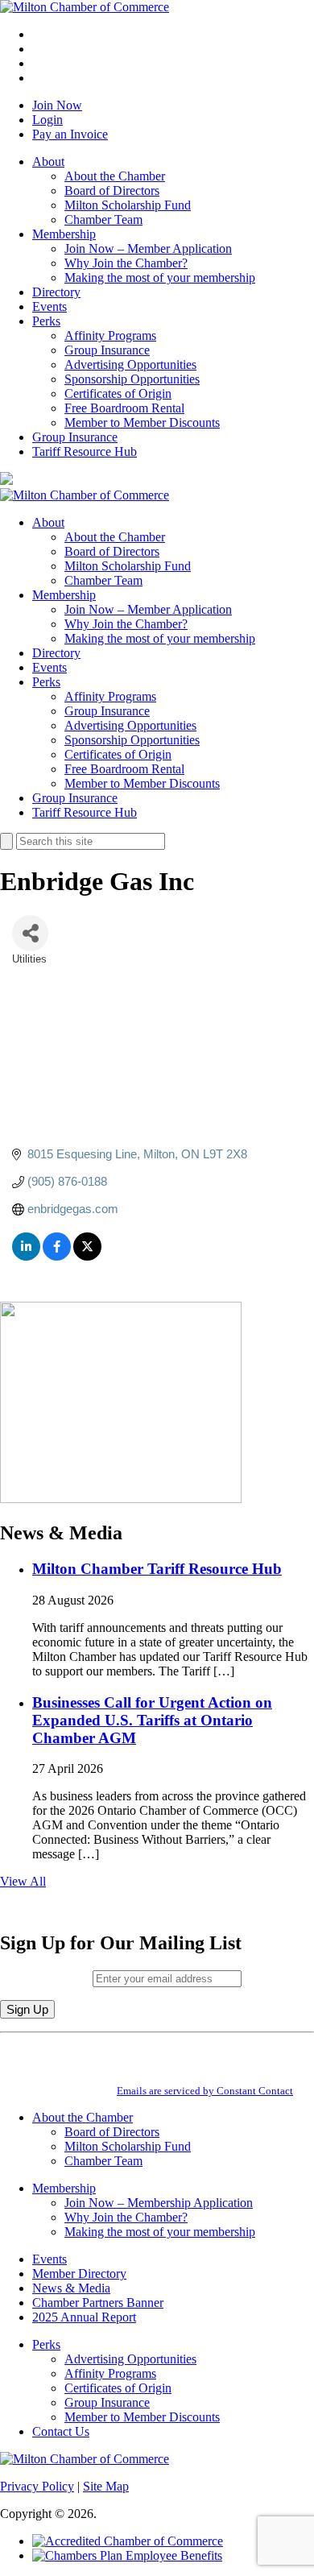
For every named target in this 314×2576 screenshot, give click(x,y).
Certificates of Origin (118, 393)
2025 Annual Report (84, 2317)
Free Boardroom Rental (124, 408)
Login (48, 120)
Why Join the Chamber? (126, 263)
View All (23, 1881)
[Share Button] (30, 933)
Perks (46, 321)
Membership (64, 234)
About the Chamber (115, 176)
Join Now (57, 105)
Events (50, 306)
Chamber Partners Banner (98, 2303)
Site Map (106, 2486)
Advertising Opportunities (130, 364)
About (48, 162)
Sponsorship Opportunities (132, 379)
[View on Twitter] (87, 1256)
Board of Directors (112, 191)
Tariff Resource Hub (85, 451)
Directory (56, 292)
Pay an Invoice (70, 134)
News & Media (71, 2288)
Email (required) (46, 1978)
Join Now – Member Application (148, 248)
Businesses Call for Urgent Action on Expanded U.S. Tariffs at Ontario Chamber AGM (152, 1720)
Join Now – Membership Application (159, 2203)
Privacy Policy (37, 2486)
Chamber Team (103, 219)
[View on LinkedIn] (26, 1256)
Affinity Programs (110, 335)
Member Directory (79, 2274)
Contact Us (61, 2431)
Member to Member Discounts (142, 422)
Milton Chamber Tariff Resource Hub (157, 1569)
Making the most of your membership (160, 277)
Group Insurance (107, 350)
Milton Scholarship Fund (128, 205)
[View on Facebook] (57, 1256)
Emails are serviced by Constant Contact (205, 2091)
